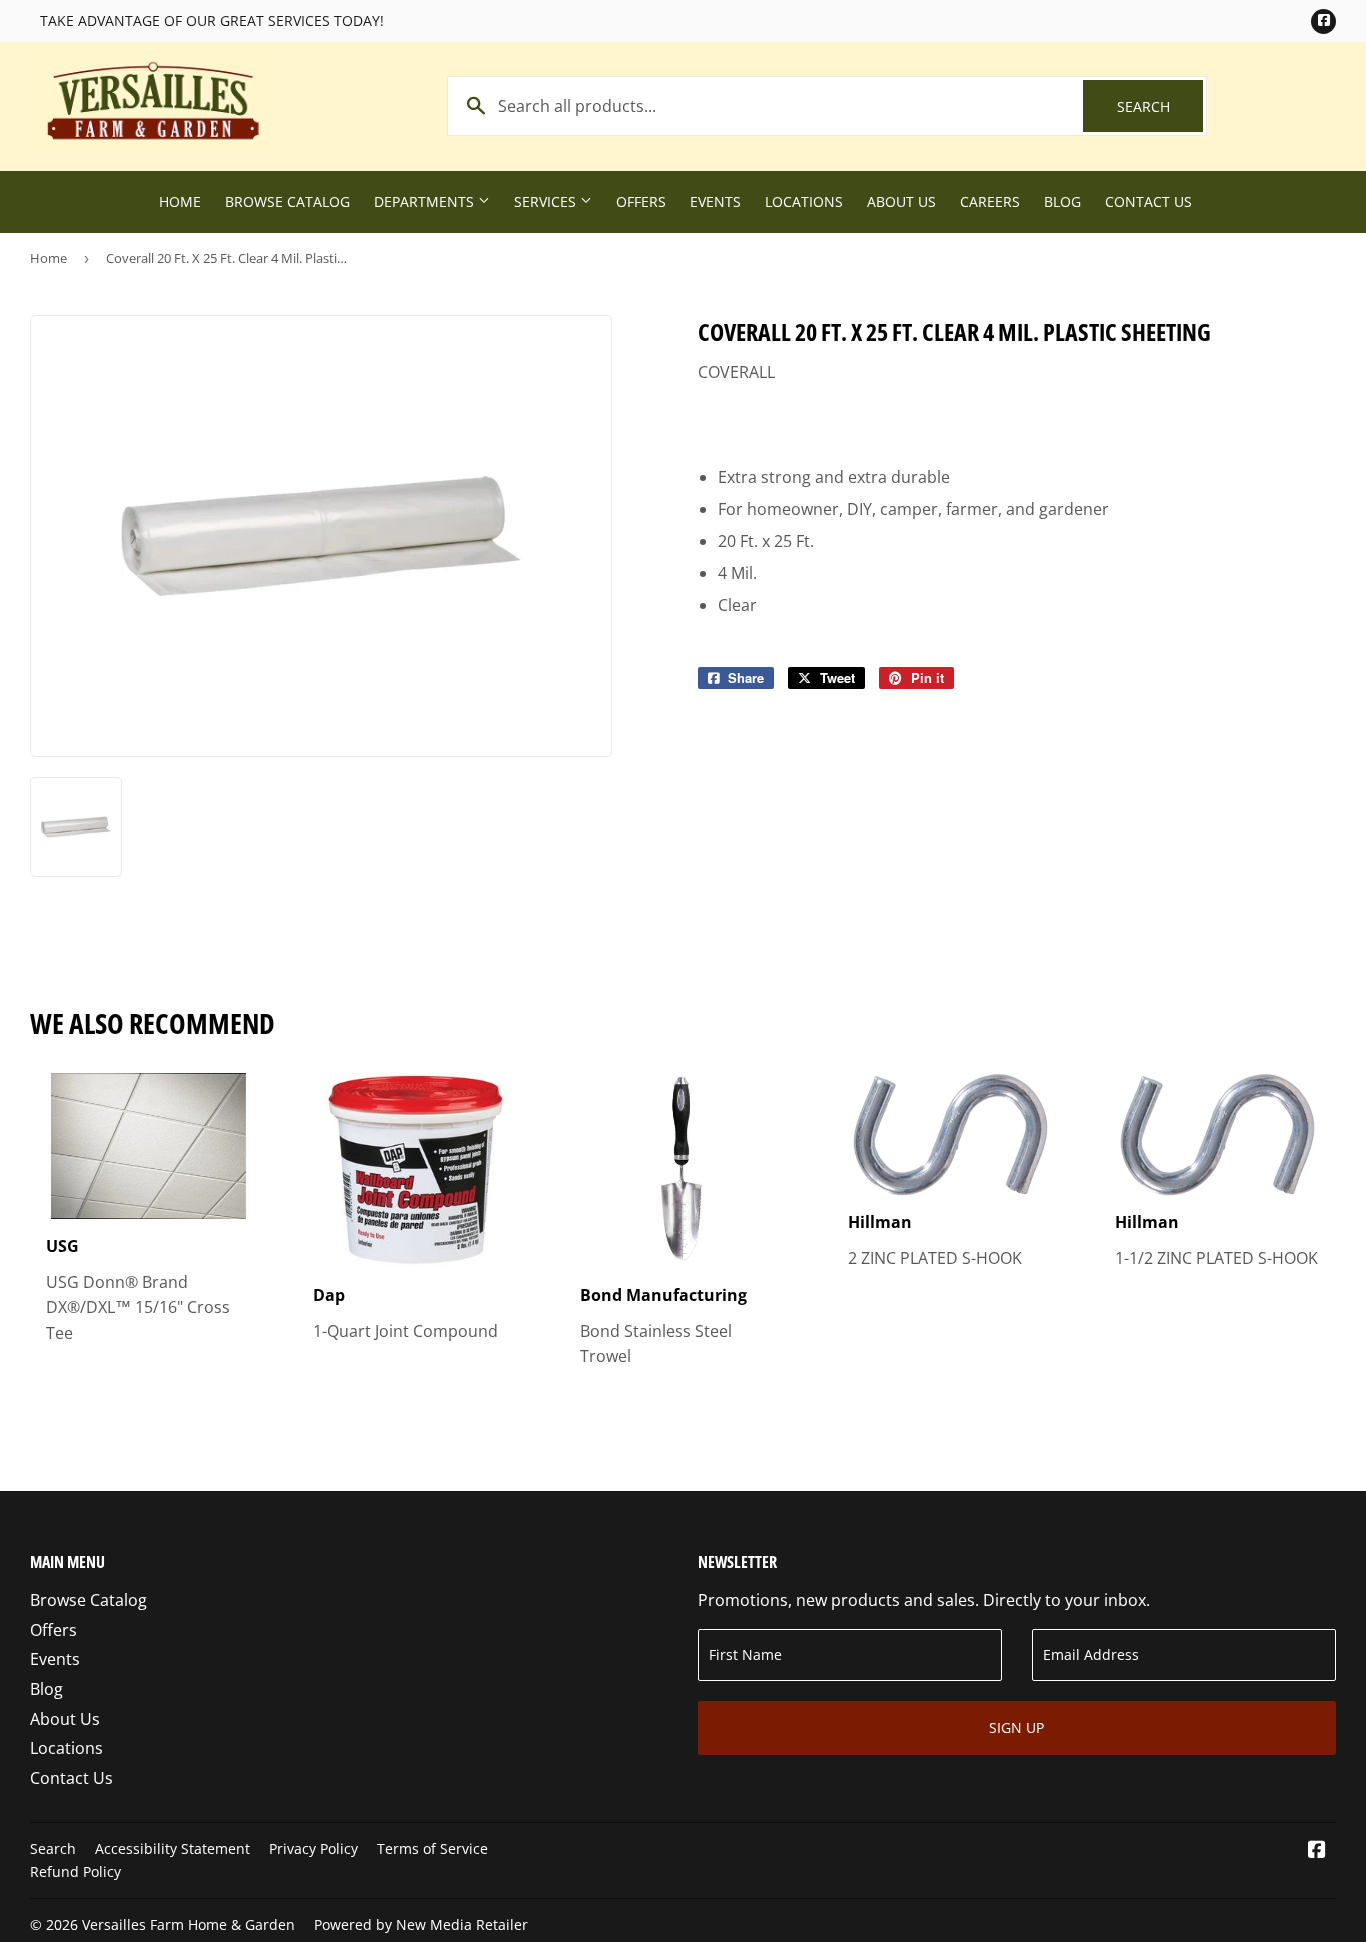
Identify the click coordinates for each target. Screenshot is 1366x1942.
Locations (804, 201)
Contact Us (1148, 201)
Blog (1062, 201)
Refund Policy (75, 1871)
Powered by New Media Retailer (421, 1924)
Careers (990, 201)
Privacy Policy (313, 1848)
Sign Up (1016, 1727)
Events (715, 201)
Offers (641, 201)
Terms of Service (432, 1848)
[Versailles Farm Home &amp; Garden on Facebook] (1317, 1851)
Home (180, 201)
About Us (901, 201)
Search (1160, 106)
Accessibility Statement (172, 1848)
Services (547, 201)
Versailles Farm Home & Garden (188, 1924)
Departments (426, 201)
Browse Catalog (287, 201)
